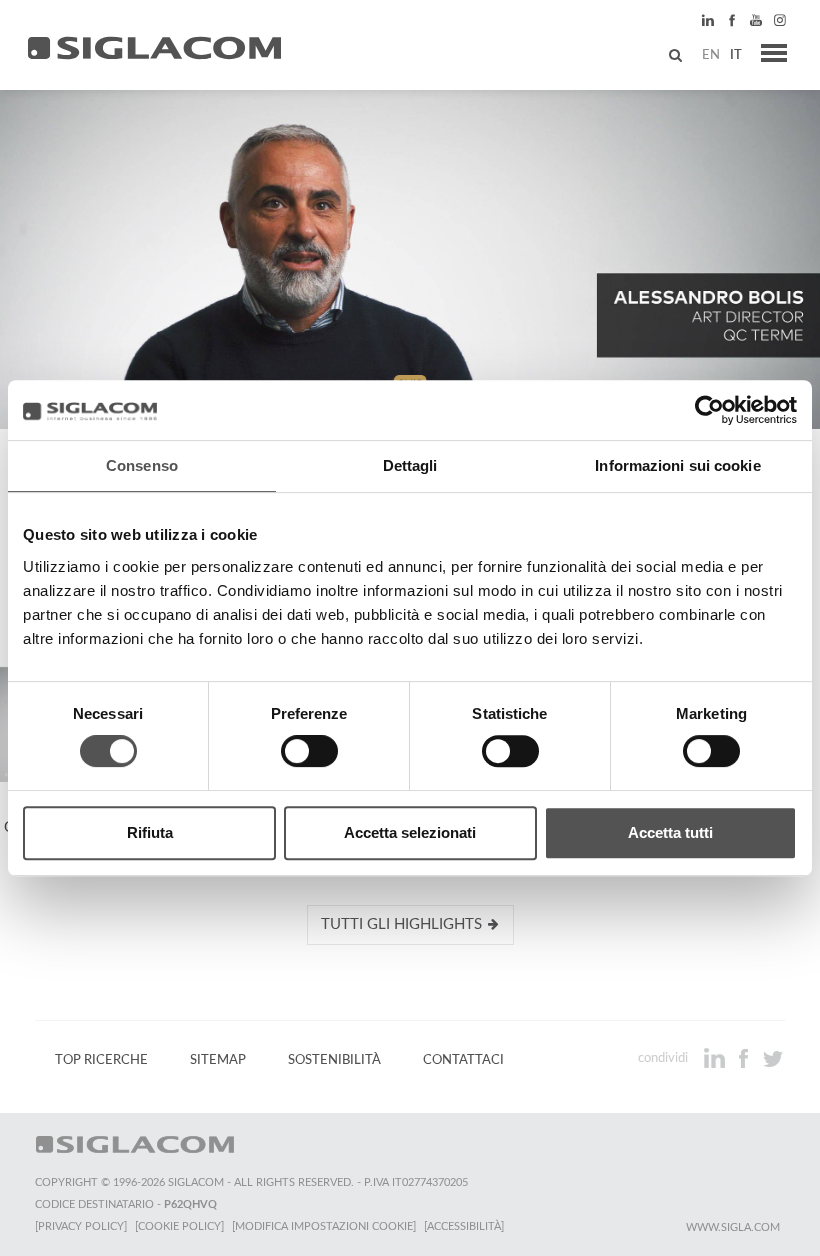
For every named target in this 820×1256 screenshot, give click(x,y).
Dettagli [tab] (410, 465)
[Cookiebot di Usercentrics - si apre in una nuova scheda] (709, 410)
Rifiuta (150, 832)
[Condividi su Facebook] (745, 1058)
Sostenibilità (334, 1060)
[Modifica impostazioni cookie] (324, 1226)
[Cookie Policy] (179, 1226)
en (711, 55)
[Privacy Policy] (81, 1226)
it (736, 55)
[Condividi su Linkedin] (716, 1058)
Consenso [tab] (142, 465)
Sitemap (218, 1060)
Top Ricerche (101, 1060)
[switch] (309, 751)
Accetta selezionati (410, 832)
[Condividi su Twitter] (772, 1058)
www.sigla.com (733, 1227)
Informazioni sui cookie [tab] (677, 465)
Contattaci (463, 1060)
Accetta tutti (670, 832)
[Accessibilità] (464, 1226)
